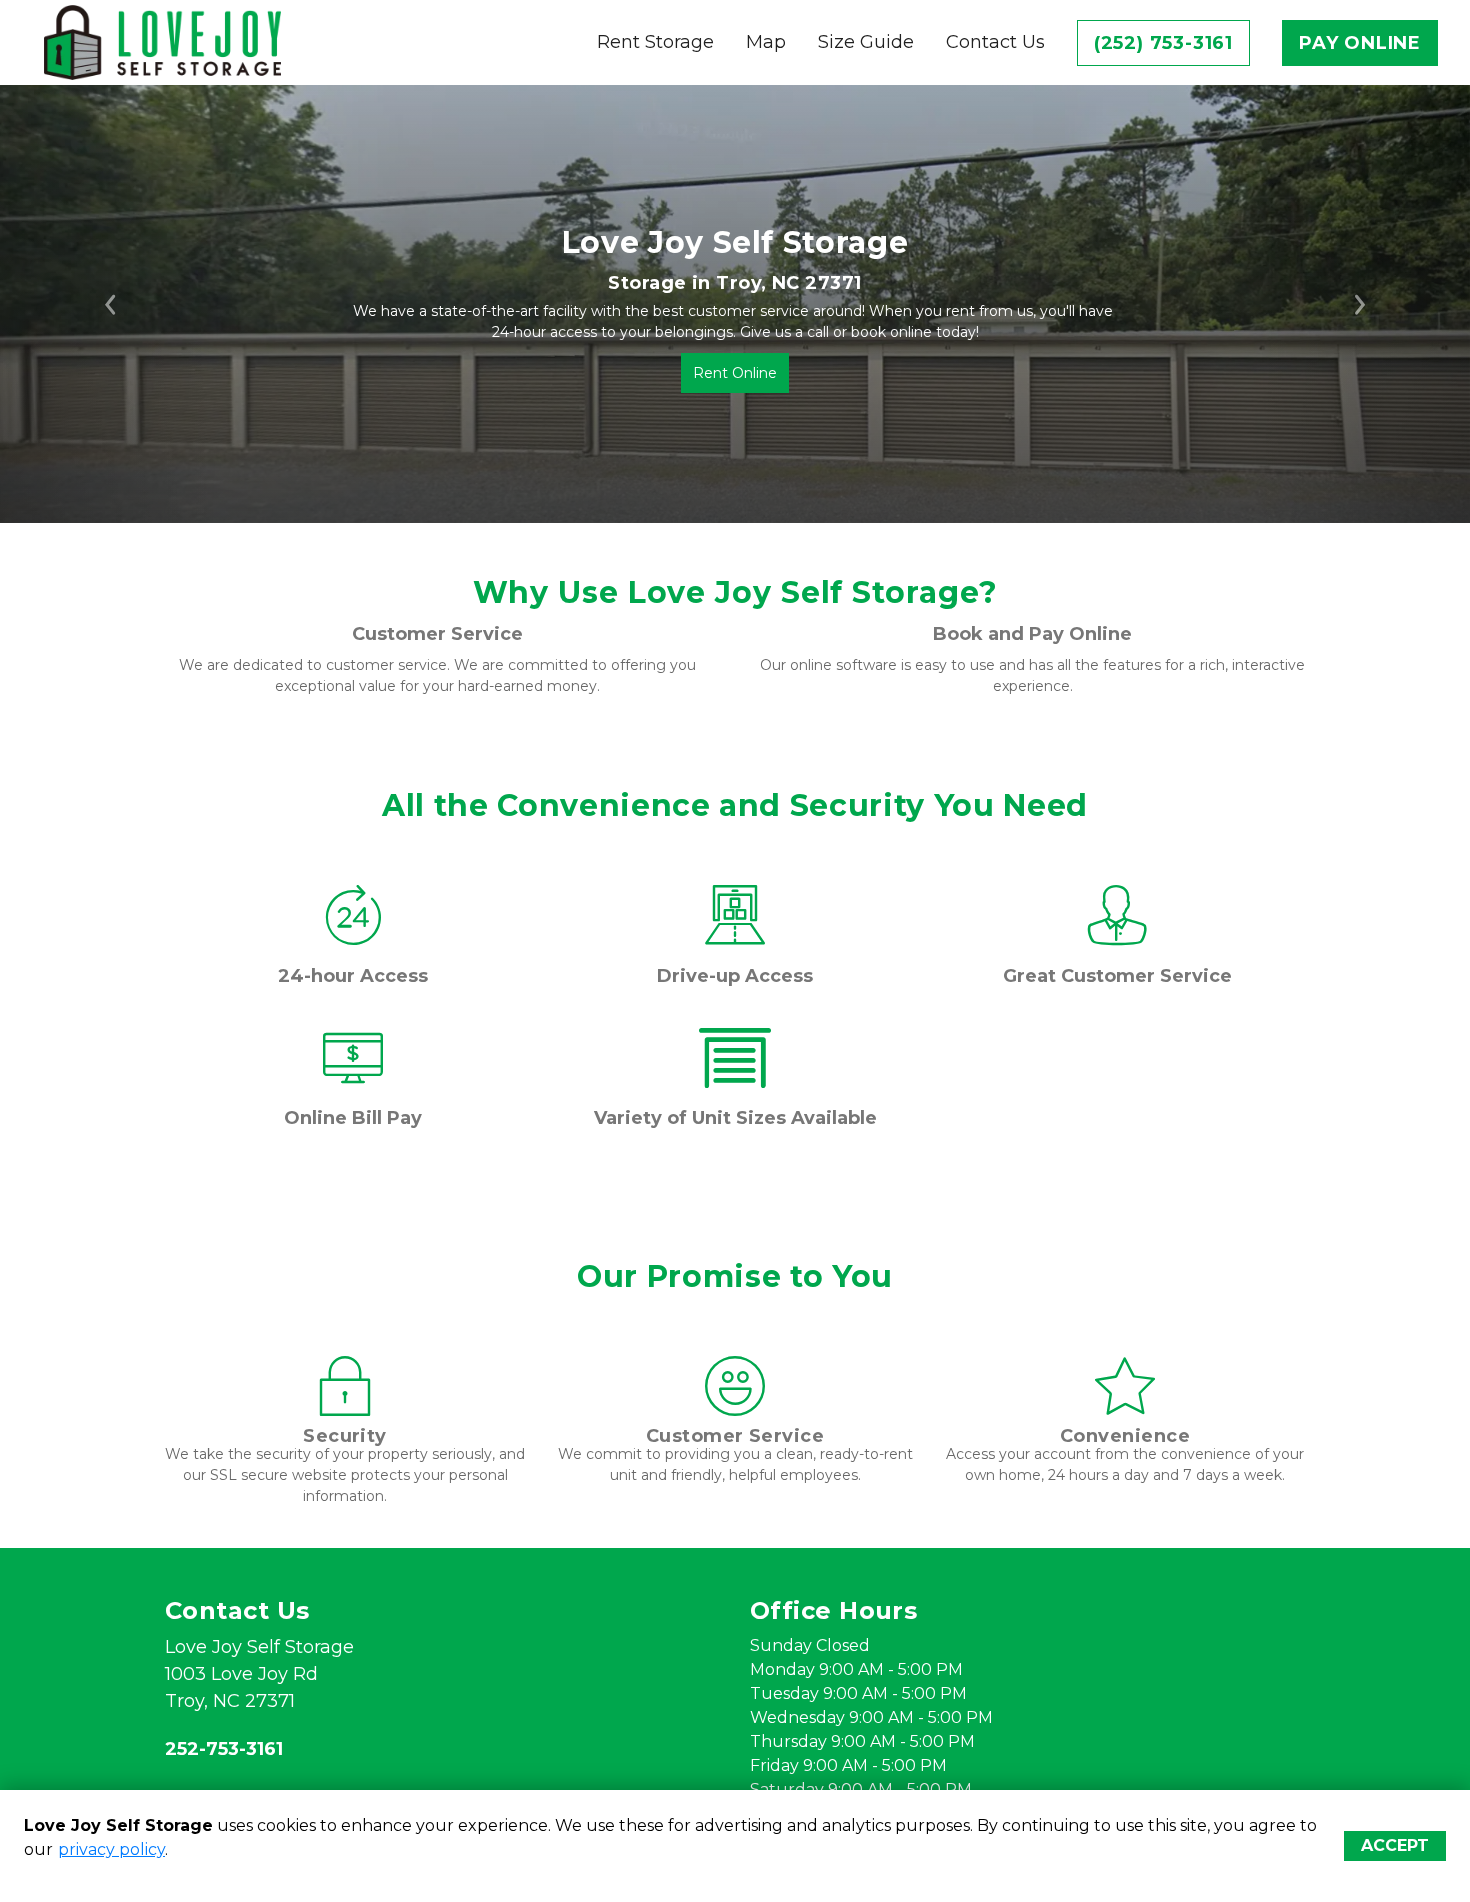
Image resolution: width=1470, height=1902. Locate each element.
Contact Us (995, 42)
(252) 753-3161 (1163, 43)
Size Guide (866, 42)
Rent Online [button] (735, 373)
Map (766, 42)
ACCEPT (1395, 1845)
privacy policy (111, 1849)
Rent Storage (655, 42)
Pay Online (1360, 43)
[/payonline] (353, 1078)
